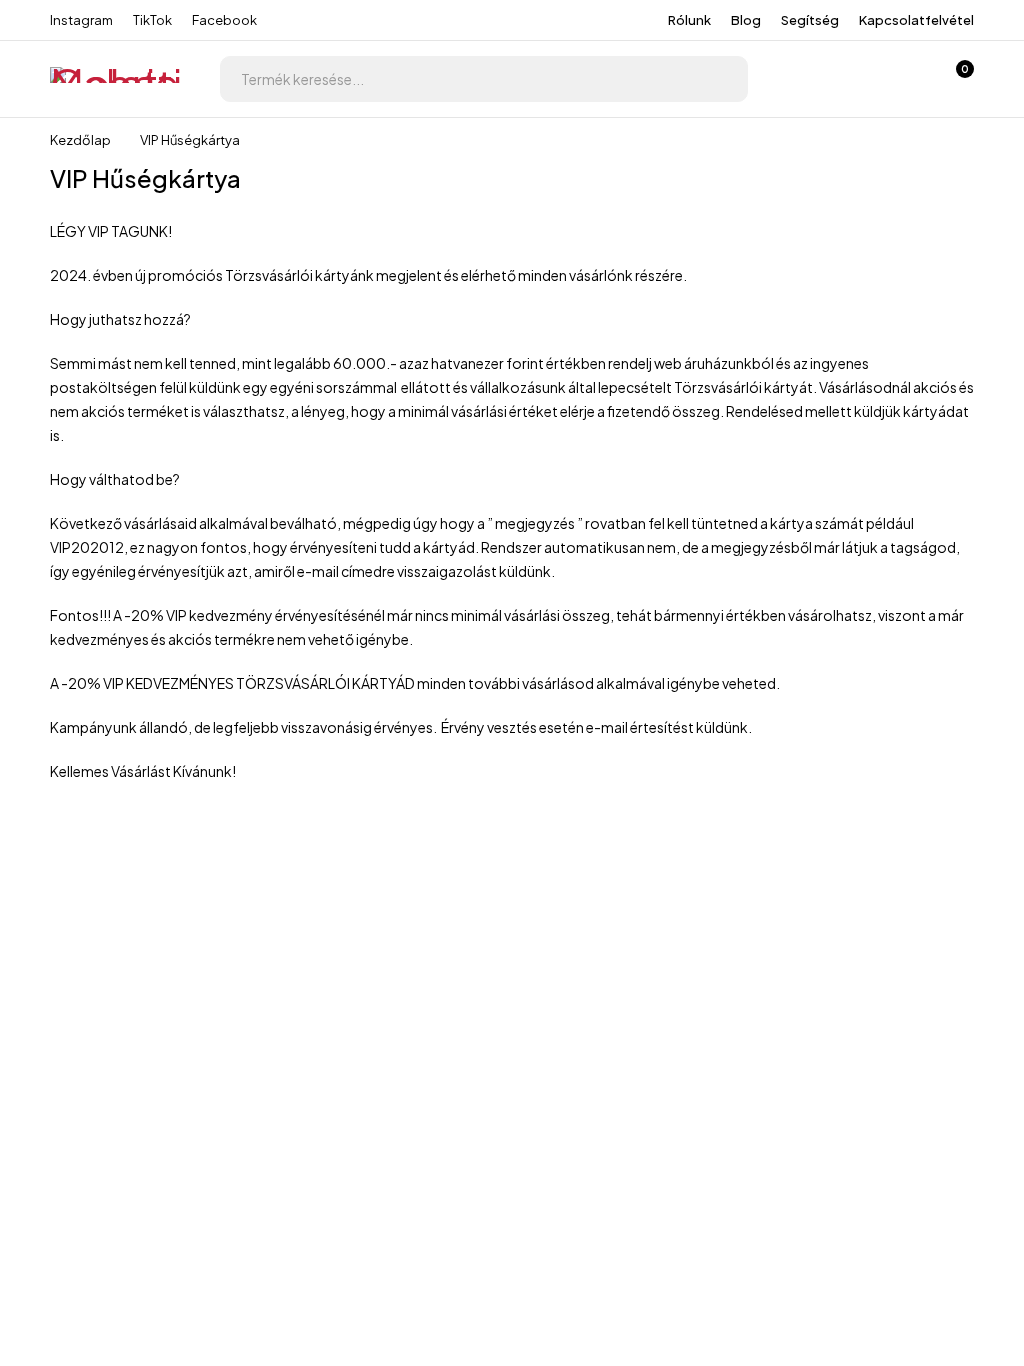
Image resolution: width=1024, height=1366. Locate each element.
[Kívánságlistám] (902, 79)
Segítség (810, 20)
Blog (746, 20)
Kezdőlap (80, 140)
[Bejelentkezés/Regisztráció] (850, 79)
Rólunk (689, 20)
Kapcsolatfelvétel (916, 20)
